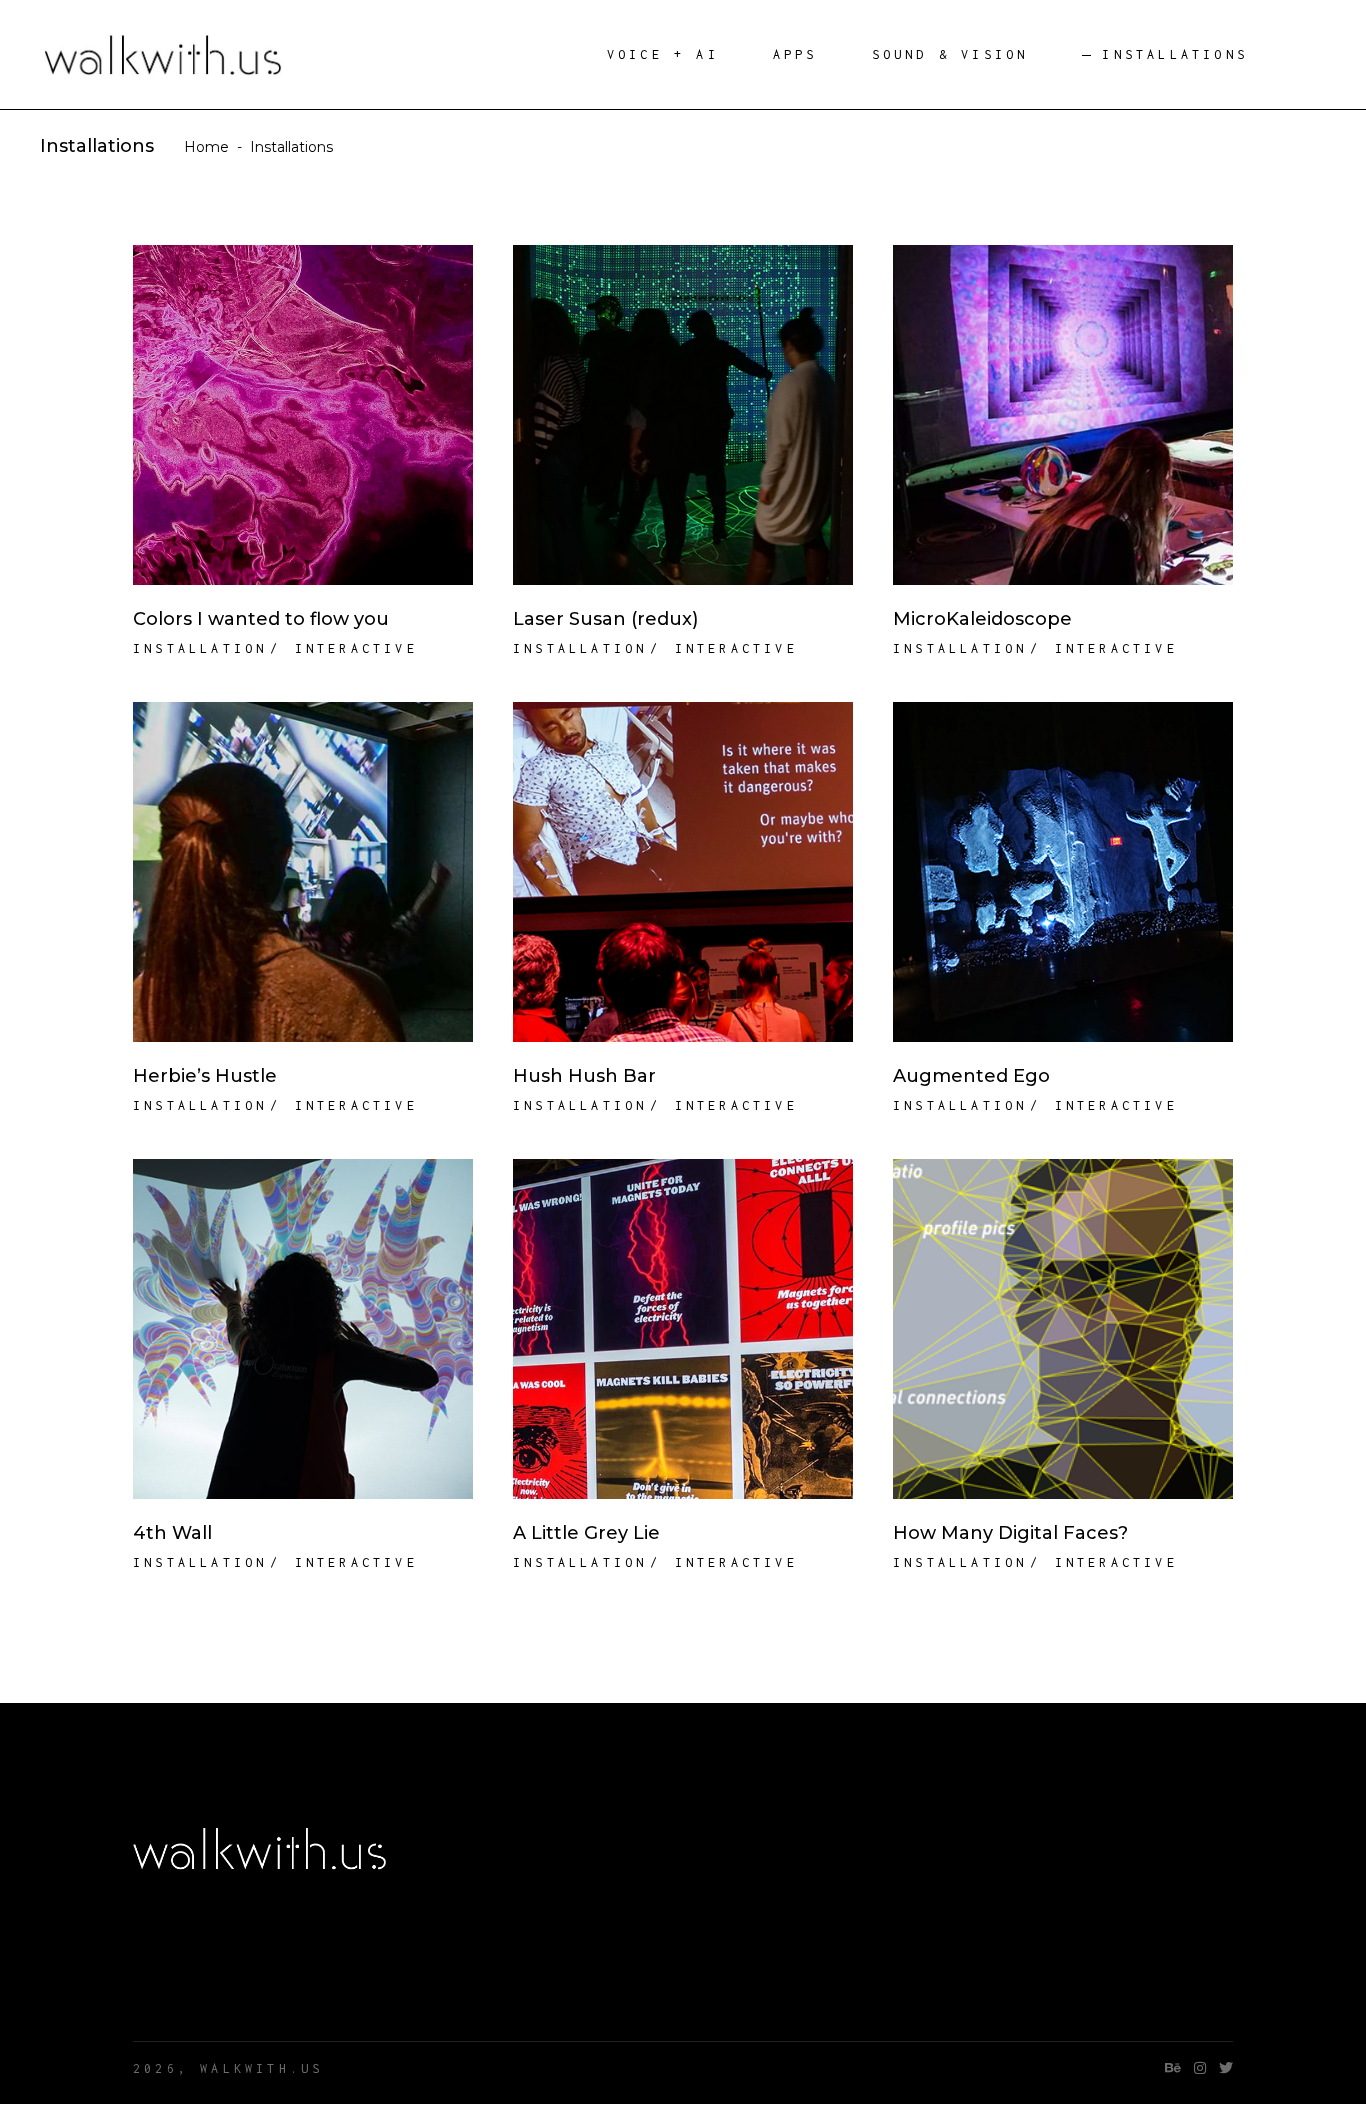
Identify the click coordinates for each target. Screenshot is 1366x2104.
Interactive (356, 648)
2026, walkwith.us (228, 2068)
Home (206, 147)
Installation (200, 648)
